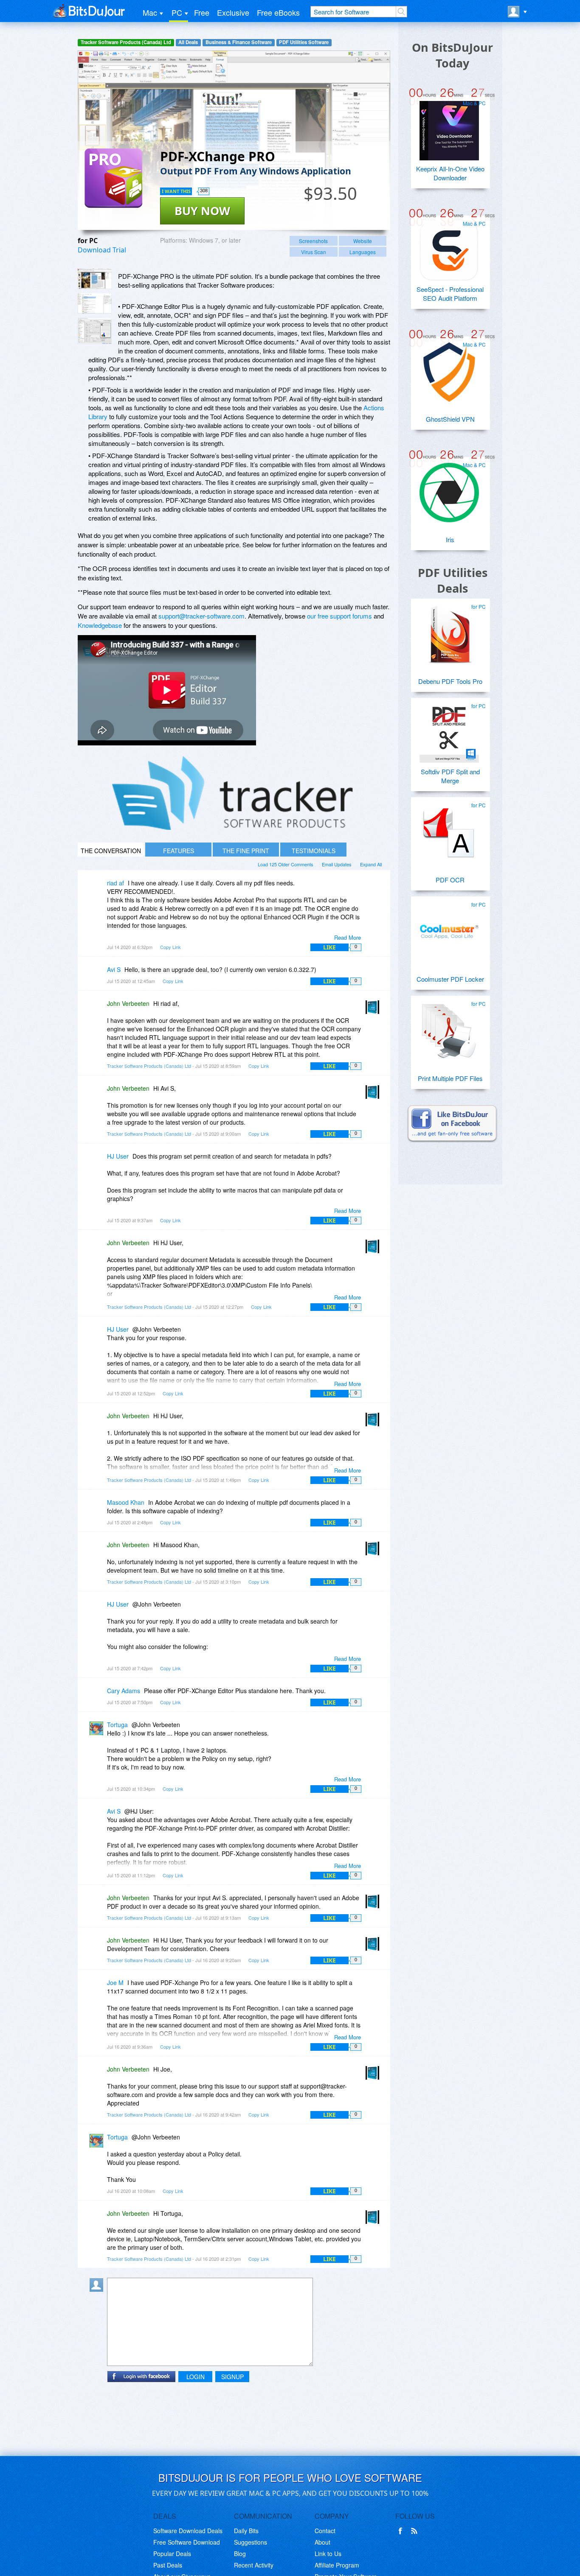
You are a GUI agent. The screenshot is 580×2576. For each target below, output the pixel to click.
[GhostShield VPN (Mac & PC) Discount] (449, 369)
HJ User (118, 1156)
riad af (115, 883)
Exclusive (233, 12)
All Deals (188, 42)
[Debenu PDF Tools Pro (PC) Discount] (449, 631)
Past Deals (168, 2565)
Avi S (114, 969)
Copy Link (170, 947)
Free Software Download (187, 2542)
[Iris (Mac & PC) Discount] (449, 489)
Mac (150, 12)
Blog (240, 2554)
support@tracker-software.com (201, 616)
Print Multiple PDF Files (450, 1078)
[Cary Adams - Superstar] (98, 1697)
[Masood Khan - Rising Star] (98, 1508)
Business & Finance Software (239, 42)
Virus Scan (314, 252)
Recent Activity (254, 2565)
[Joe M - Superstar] (98, 1989)
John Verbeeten (128, 1003)
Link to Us (328, 2554)
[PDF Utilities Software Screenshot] (95, 303)
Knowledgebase (100, 625)
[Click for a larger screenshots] (234, 827)
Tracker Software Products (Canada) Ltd (126, 42)
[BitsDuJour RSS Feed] (416, 2531)
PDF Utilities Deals (453, 580)
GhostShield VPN (450, 419)
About (322, 2542)
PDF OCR (450, 880)
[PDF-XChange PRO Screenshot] (95, 279)
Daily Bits (246, 2531)
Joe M (115, 1982)
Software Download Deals (188, 2531)
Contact (325, 2531)
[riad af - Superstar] (98, 889)
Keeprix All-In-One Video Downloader (450, 173)
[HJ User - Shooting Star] (98, 1162)
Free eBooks (278, 12)
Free (202, 12)
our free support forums (339, 616)
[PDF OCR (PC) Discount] (449, 829)
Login (196, 2377)
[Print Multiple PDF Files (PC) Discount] (449, 1028)
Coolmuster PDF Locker (450, 979)
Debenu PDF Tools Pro (450, 681)
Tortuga (117, 1725)
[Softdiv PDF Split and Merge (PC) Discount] (449, 730)
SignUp (232, 2377)
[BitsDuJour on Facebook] (402, 2531)
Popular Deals (172, 2554)
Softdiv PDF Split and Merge (450, 776)
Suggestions (251, 2542)
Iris (450, 539)
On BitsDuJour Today (452, 55)
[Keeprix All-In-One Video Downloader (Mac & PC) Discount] (449, 127)
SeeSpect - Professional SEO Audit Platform (450, 294)
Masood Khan (126, 1502)
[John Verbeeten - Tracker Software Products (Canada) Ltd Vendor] (374, 1009)
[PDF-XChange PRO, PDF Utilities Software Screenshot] (95, 331)
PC (177, 12)
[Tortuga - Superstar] (98, 1731)
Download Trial (102, 250)
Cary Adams (124, 1691)
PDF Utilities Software (304, 42)
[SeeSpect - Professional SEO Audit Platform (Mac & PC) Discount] (449, 248)
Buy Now (202, 211)
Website (363, 241)
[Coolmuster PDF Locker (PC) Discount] (449, 929)
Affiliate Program (337, 2565)
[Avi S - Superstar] (98, 976)
